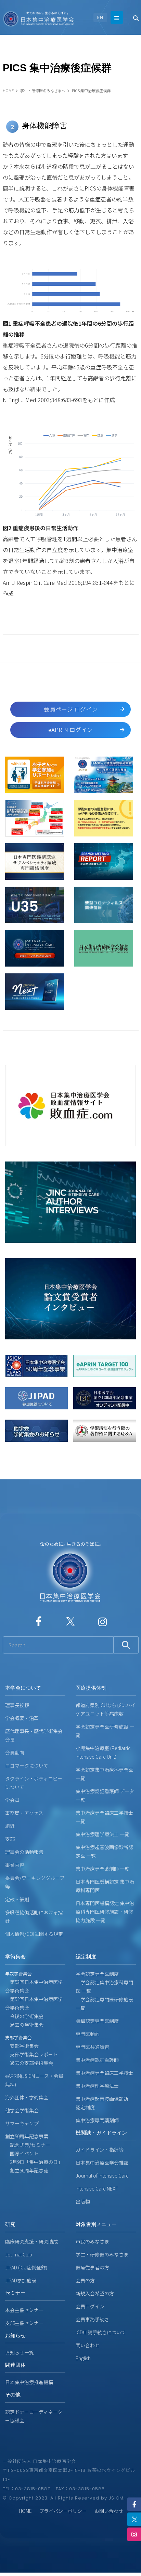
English (83, 2358)
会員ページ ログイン (71, 709)
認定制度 (86, 1956)
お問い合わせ (109, 2511)
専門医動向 (88, 2034)
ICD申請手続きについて (101, 2332)
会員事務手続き (92, 2319)
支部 (10, 1839)
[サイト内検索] (58, 1645)
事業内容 (15, 1865)
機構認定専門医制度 (97, 2021)
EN (100, 17)
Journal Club (19, 2254)
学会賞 (12, 1800)
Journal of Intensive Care (102, 2176)
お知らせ (15, 2335)
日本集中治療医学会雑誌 (102, 2163)
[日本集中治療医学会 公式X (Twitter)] (70, 1621)
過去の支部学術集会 (29, 2063)
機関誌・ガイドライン (101, 2133)
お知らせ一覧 (20, 2352)
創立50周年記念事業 (27, 2136)
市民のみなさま (92, 2241)
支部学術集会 (22, 2046)
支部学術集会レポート (31, 2054)
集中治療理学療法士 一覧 (102, 1834)
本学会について (23, 1688)
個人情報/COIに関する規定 (34, 1934)
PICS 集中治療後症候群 (91, 90)
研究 (10, 2224)
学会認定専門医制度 (97, 1974)
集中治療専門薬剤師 (97, 2120)
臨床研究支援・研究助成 (31, 2241)
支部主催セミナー (24, 2323)
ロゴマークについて (27, 1765)
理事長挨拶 (17, 1705)
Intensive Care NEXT (97, 2188)
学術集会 (15, 1956)
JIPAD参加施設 (21, 2280)
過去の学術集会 (24, 2025)
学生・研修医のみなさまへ (43, 90)
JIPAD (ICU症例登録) (26, 2267)
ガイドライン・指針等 (100, 2150)
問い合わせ (88, 2345)
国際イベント (22, 2153)
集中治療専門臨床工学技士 (104, 2073)
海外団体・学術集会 (27, 2097)
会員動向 (15, 1752)
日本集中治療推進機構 (29, 2382)
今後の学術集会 (24, 2016)
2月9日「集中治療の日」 (34, 2162)
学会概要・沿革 (22, 1718)
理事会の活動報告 (24, 1852)
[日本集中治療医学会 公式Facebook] (39, 1621)
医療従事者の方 (92, 2267)
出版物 (83, 2201)
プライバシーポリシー (63, 2511)
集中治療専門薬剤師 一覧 (102, 1869)
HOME (8, 90)
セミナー (15, 2293)
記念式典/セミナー (28, 2145)
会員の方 (85, 2280)
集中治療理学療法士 (97, 2086)
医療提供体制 (91, 1688)
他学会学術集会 (22, 2110)
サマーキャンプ (22, 2123)
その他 (13, 2395)
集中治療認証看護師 (97, 2060)
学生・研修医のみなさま (102, 2254)
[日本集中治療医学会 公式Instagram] (102, 1621)
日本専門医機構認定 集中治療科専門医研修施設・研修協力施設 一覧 (105, 1912)
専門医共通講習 (92, 2047)
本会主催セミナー (24, 2310)
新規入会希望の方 (95, 2293)
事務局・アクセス (24, 1813)
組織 (10, 1826)
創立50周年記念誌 (27, 2170)
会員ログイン (90, 2306)
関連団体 (15, 2365)
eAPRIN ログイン (70, 730)
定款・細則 (17, 1899)
